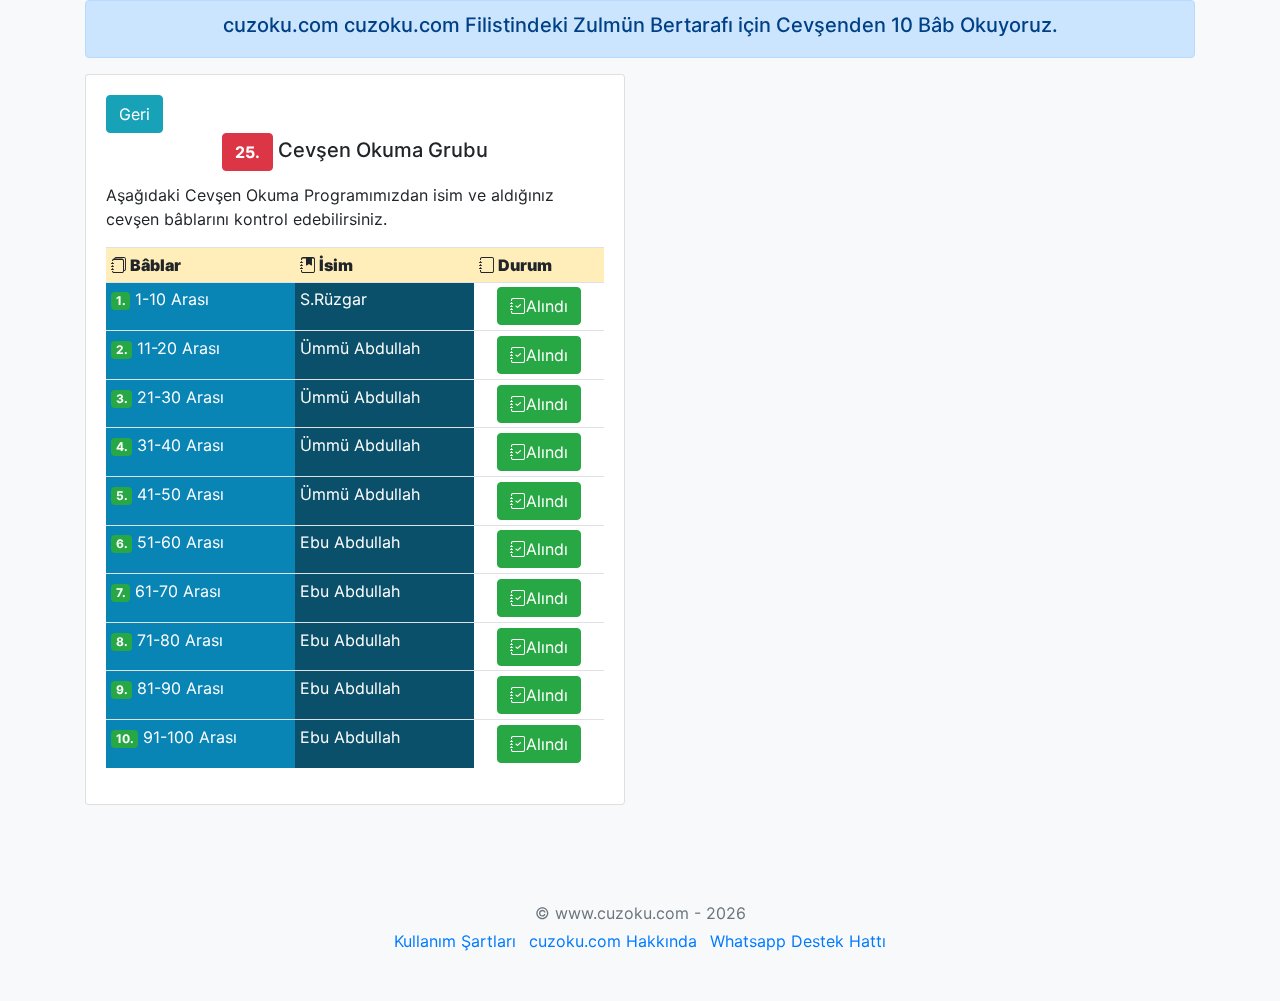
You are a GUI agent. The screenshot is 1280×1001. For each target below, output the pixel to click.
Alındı (547, 306)
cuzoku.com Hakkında (613, 941)
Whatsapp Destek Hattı (798, 941)
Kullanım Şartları (455, 941)
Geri (134, 114)
